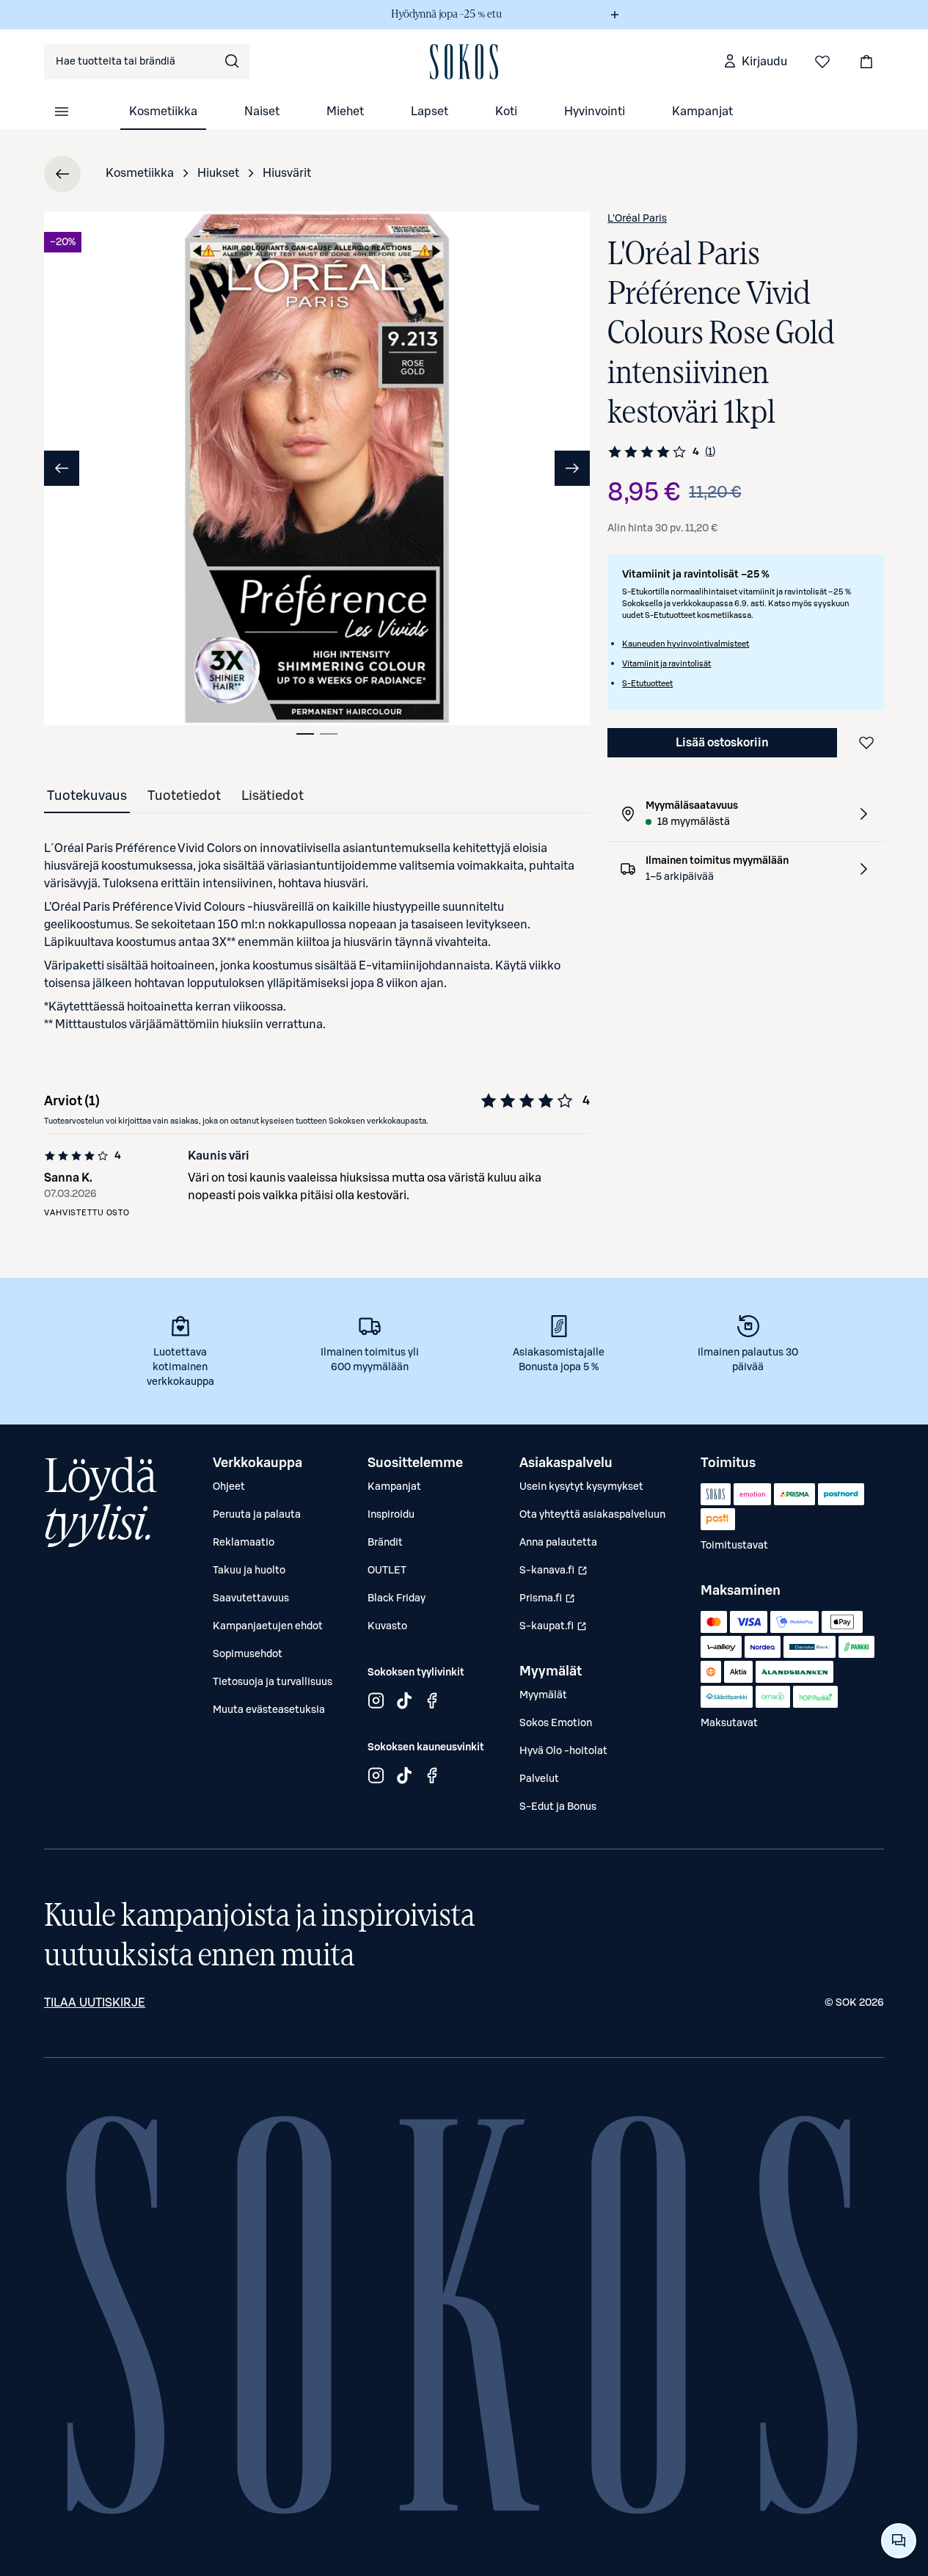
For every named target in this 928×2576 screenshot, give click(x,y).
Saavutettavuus (251, 1598)
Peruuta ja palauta (257, 1515)
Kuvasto (387, 1626)
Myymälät (543, 1695)
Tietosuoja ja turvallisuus (273, 1682)
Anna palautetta (558, 1543)
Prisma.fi (547, 1602)
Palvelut (539, 1779)
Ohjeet (229, 1487)
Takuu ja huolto (249, 1571)
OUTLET (387, 1571)
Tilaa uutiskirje (95, 2003)
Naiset (262, 112)
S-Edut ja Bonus (558, 1807)
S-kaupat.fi (553, 1630)
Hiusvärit (287, 173)
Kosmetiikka (163, 112)
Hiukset (218, 173)
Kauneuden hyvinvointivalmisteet (686, 644)
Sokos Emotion (556, 1723)
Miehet (345, 112)
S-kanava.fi (553, 1574)
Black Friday (397, 1598)
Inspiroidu (391, 1515)
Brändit (385, 1543)
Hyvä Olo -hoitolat (563, 1751)
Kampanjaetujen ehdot (268, 1626)
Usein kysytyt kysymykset (581, 1487)
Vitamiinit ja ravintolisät (666, 664)
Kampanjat (702, 112)
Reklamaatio (244, 1543)
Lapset (430, 112)
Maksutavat (729, 1723)
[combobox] (147, 62)
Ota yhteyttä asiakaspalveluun (592, 1515)
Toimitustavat (734, 1546)
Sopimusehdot (248, 1654)
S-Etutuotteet (647, 684)
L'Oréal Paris (637, 219)
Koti (506, 112)
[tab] (305, 734)
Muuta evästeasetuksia (269, 1710)
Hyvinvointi (595, 112)
